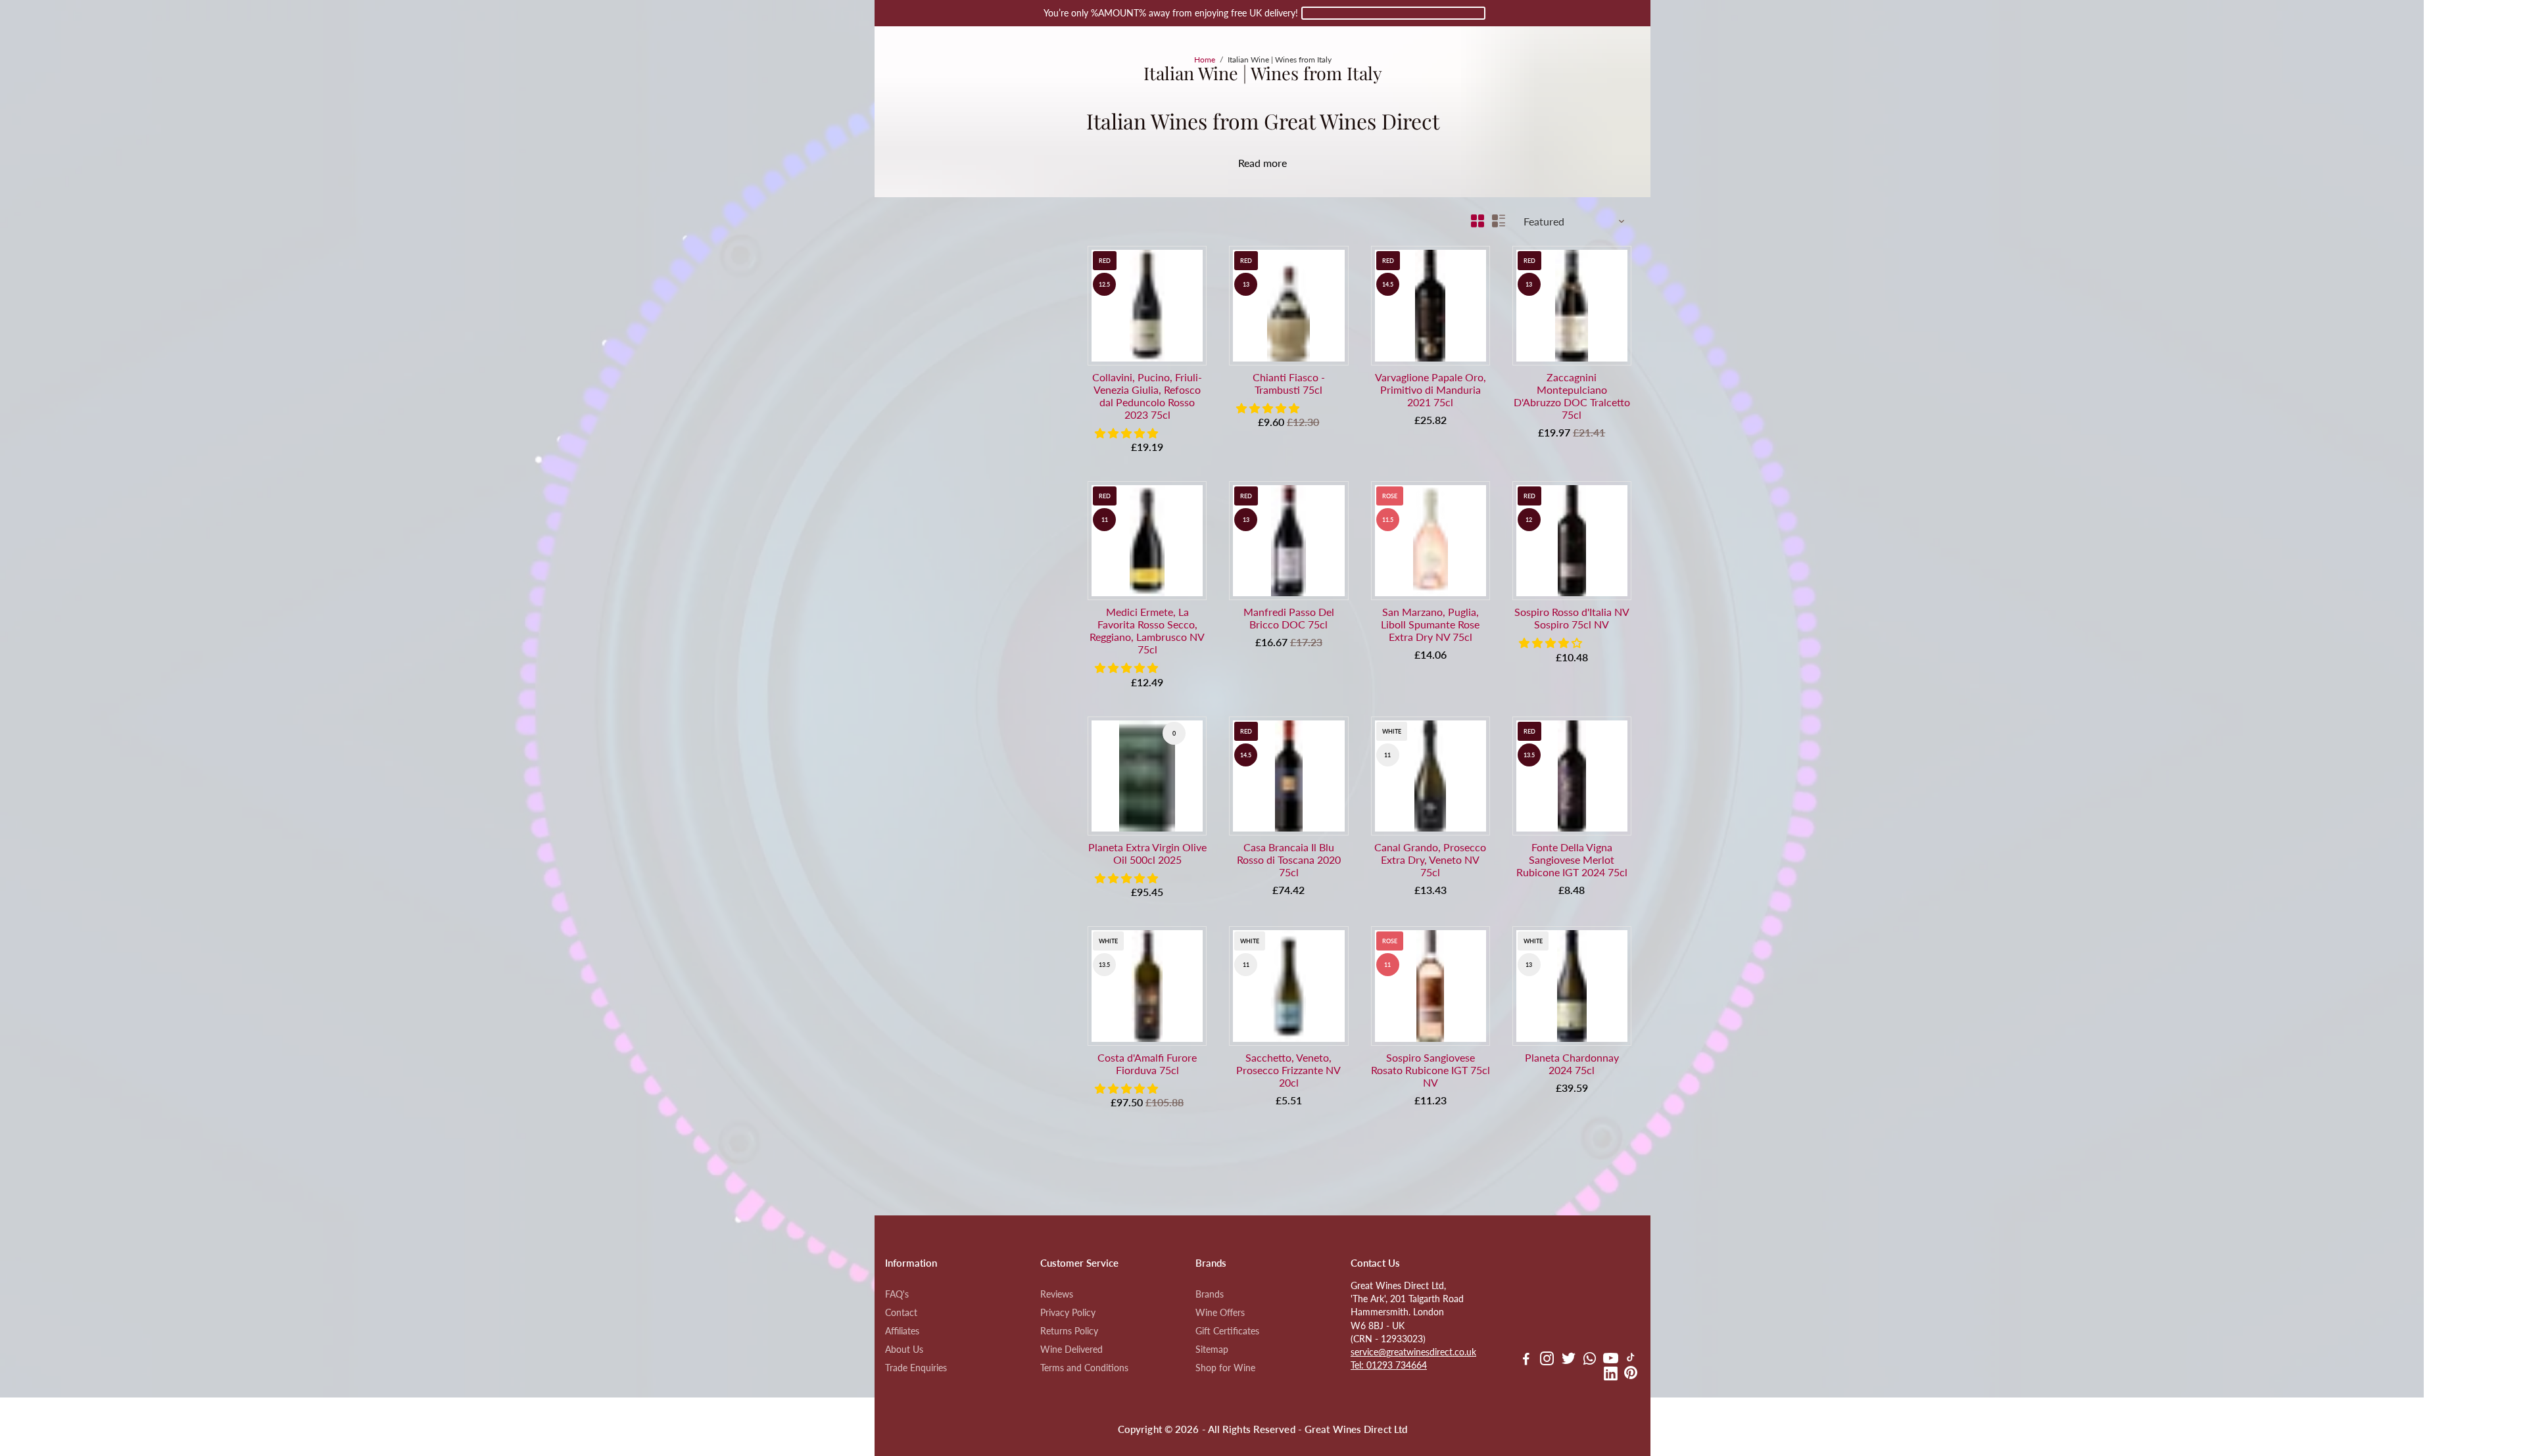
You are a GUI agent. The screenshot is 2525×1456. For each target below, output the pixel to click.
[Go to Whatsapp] (1590, 1360)
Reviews (1057, 1294)
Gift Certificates (1227, 1331)
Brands (1210, 1294)
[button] (1128, 433)
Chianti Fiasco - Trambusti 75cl (1289, 383)
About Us (904, 1350)
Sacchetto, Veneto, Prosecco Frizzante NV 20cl (1288, 1070)
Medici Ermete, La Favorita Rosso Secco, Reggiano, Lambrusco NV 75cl (1147, 630)
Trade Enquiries (916, 1368)
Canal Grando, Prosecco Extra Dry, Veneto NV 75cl (1430, 859)
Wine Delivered (1071, 1350)
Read (1249, 163)
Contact (901, 1313)
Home (1205, 59)
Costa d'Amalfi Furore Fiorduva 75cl (1147, 1064)
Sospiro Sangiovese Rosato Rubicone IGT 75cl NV (1431, 1070)
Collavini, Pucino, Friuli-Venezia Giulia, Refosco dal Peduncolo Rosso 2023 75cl (1147, 396)
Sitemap (1212, 1350)
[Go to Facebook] (1526, 1360)
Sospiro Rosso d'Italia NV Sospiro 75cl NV (1572, 618)
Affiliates (902, 1331)
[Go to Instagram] (1547, 1360)
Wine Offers (1220, 1313)
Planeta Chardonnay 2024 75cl (1572, 1064)
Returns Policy (1069, 1331)
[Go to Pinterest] (1631, 1375)
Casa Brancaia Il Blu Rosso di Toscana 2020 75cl (1289, 859)
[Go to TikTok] (1631, 1360)
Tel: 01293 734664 (1389, 1365)
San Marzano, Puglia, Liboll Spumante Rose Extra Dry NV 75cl (1430, 624)
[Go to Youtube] (1611, 1360)
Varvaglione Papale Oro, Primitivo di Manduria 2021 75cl (1431, 389)
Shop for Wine (1225, 1368)
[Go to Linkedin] (1611, 1375)
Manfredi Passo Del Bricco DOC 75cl (1289, 618)
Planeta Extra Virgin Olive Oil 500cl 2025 (1147, 853)
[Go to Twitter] (1569, 1360)
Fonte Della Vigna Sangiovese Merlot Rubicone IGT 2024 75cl (1572, 859)
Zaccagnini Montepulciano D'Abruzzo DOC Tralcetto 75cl (1572, 396)
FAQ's (897, 1294)
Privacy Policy (1068, 1313)
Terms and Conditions (1084, 1368)
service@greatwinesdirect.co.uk (1413, 1352)
